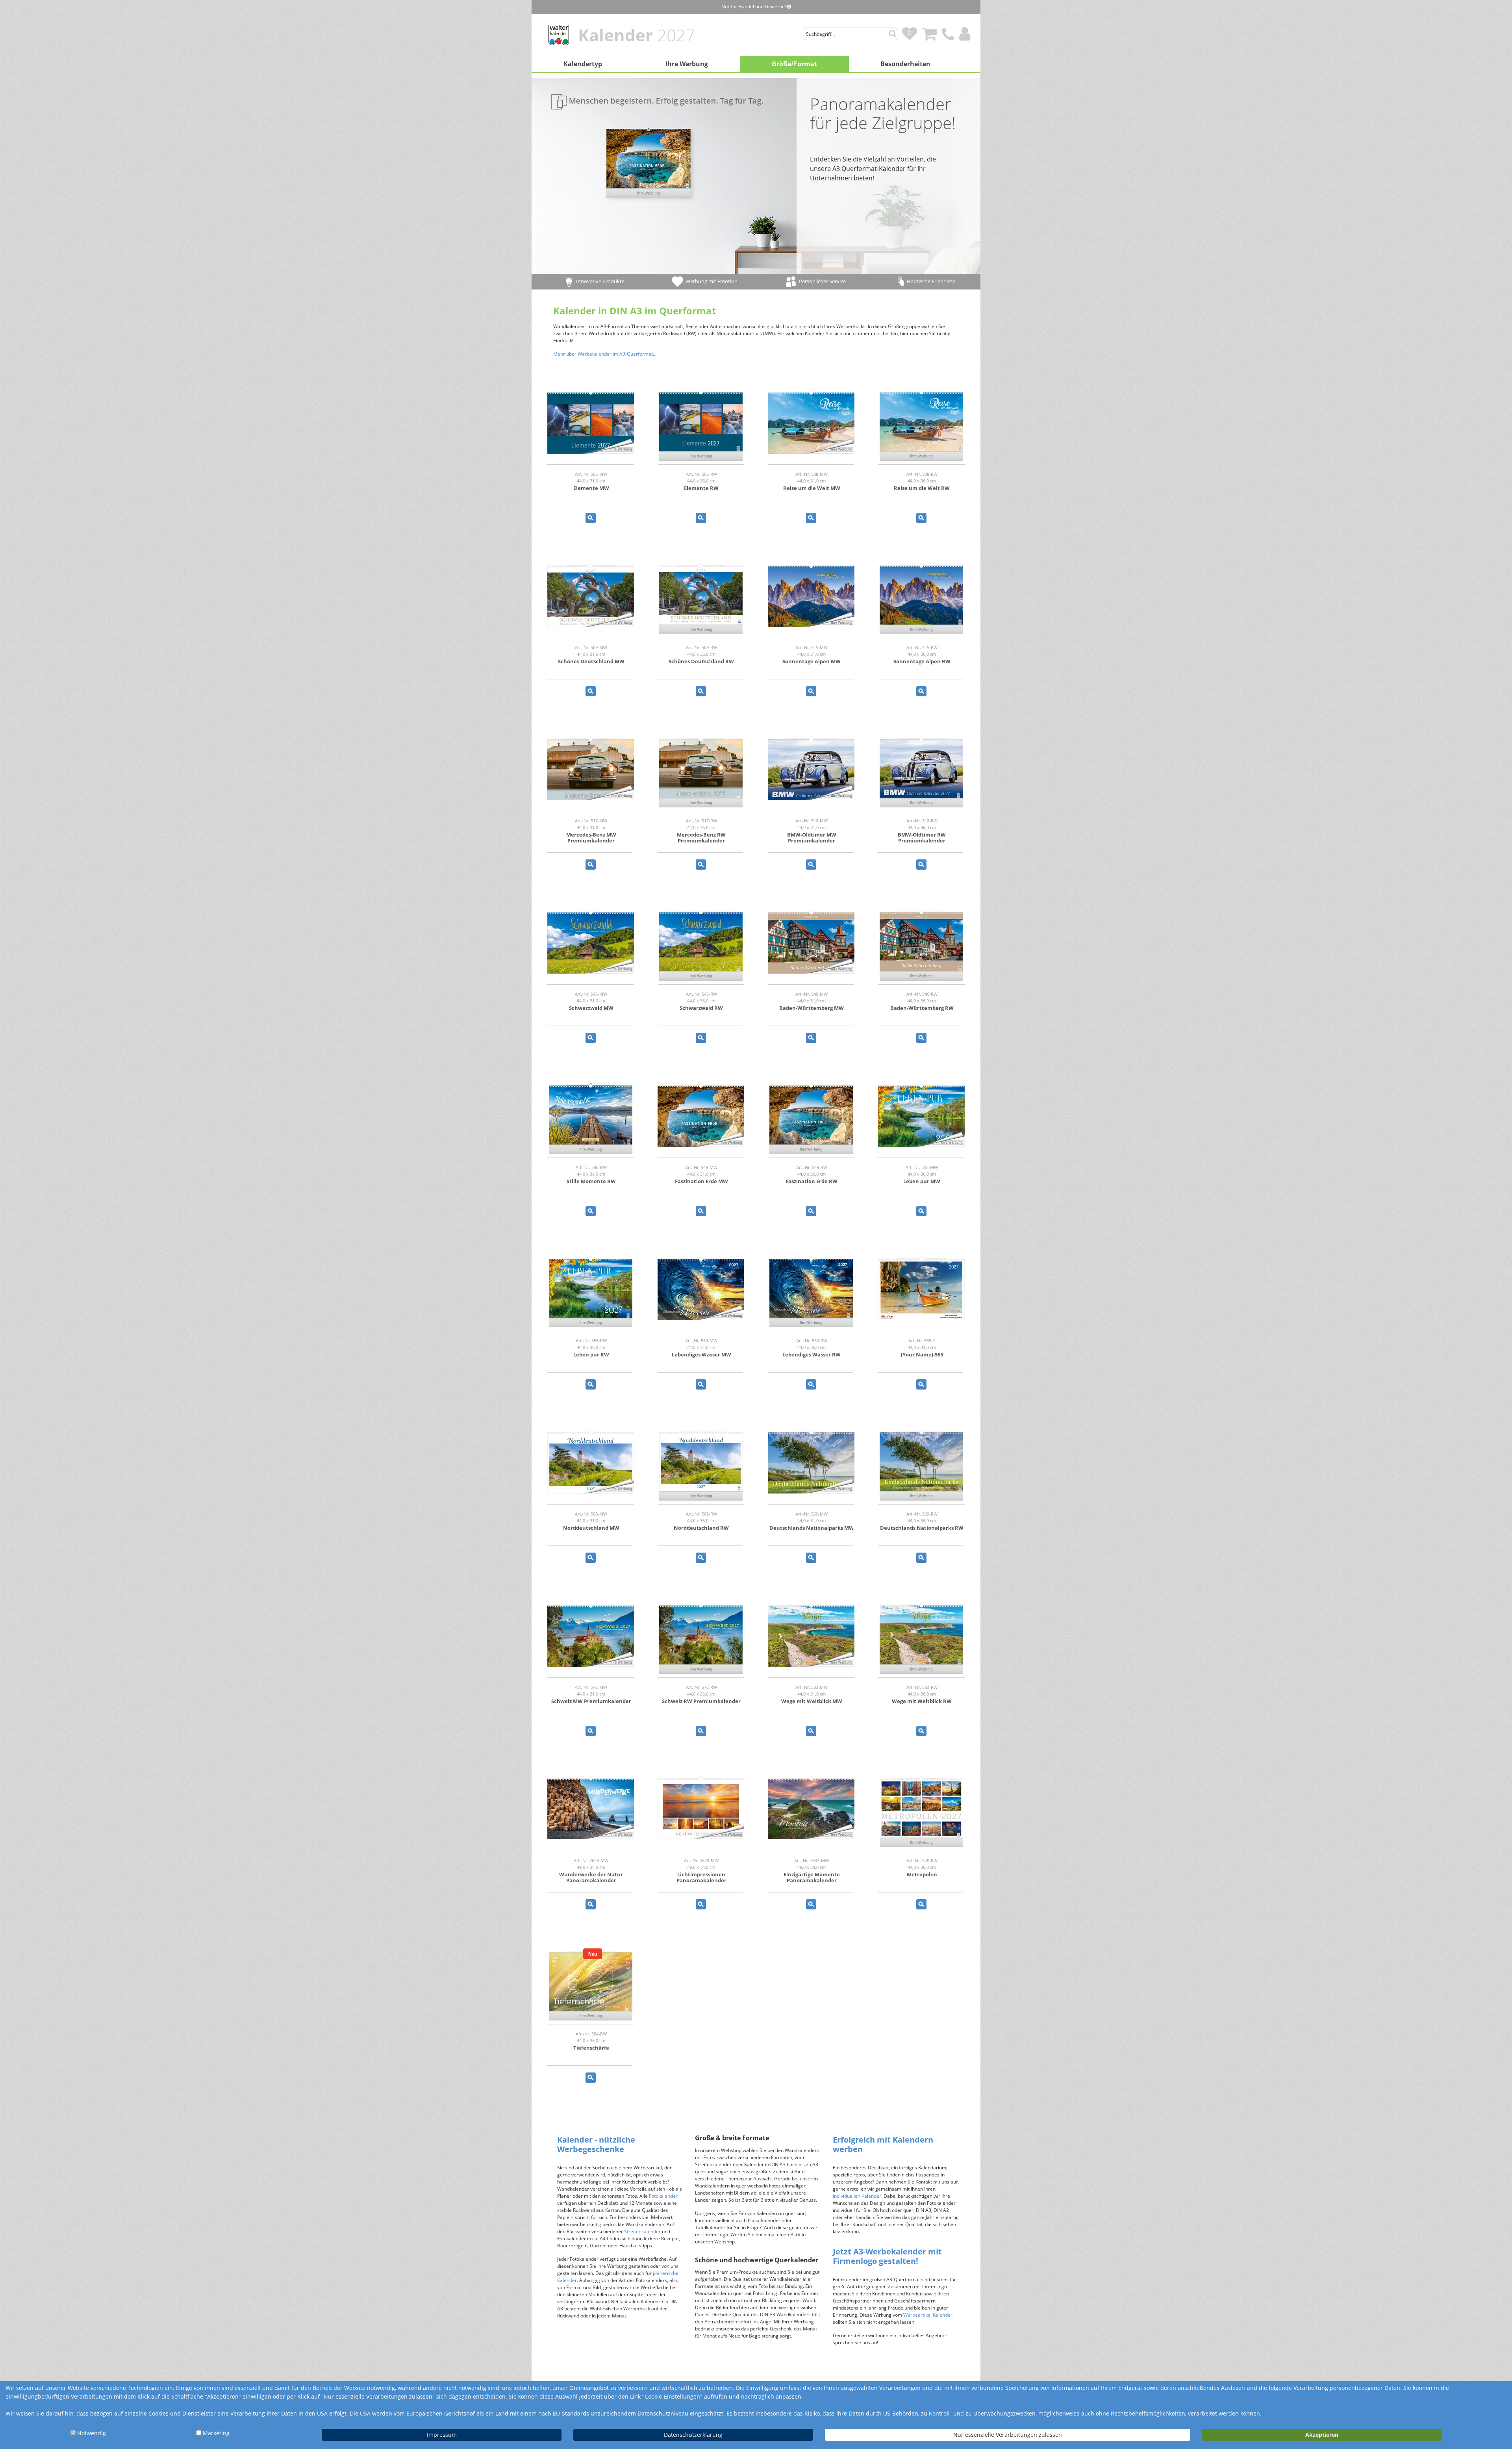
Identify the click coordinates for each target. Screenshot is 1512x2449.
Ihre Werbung (687, 64)
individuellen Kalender (857, 2196)
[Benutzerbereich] (967, 29)
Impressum (442, 2435)
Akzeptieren (1322, 2435)
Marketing (216, 2433)
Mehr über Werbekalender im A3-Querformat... (605, 354)
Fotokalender (663, 2196)
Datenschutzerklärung (693, 2435)
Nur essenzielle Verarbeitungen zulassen (1008, 2435)
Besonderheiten (905, 64)
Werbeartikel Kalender (928, 2315)
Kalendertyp (583, 64)
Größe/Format (794, 64)
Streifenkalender (642, 2231)
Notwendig (92, 2433)
